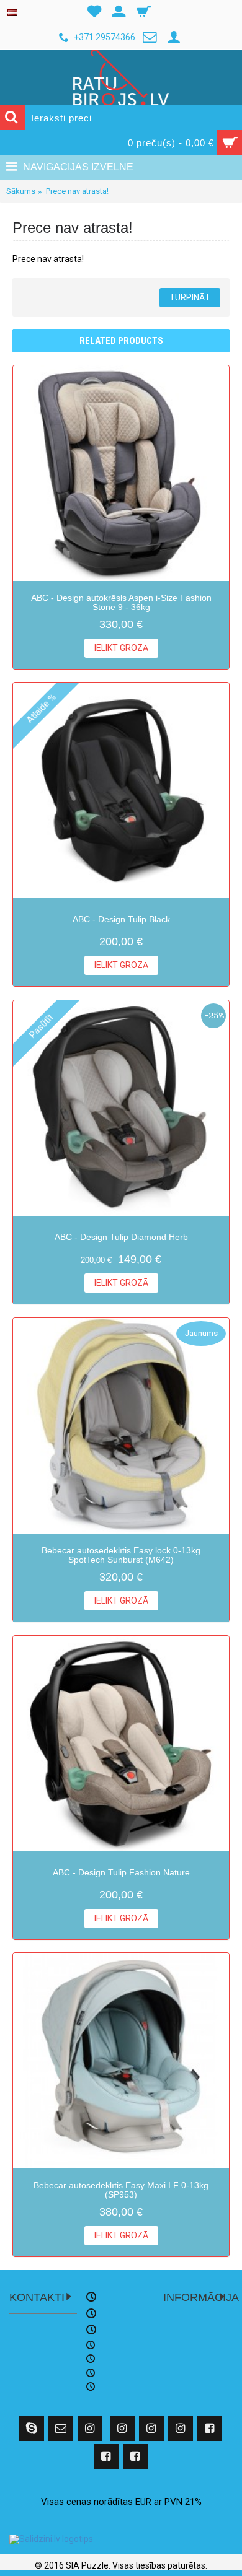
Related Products (121, 341)
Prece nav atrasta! (77, 191)
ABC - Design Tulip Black (121, 919)
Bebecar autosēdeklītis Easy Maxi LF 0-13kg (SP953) (121, 2190)
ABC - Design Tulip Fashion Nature (121, 1872)
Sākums (21, 191)
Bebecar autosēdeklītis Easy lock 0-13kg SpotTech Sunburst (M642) (121, 1555)
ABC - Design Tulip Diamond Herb (121, 1237)
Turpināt (190, 297)
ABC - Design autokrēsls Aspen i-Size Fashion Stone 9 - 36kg (121, 602)
